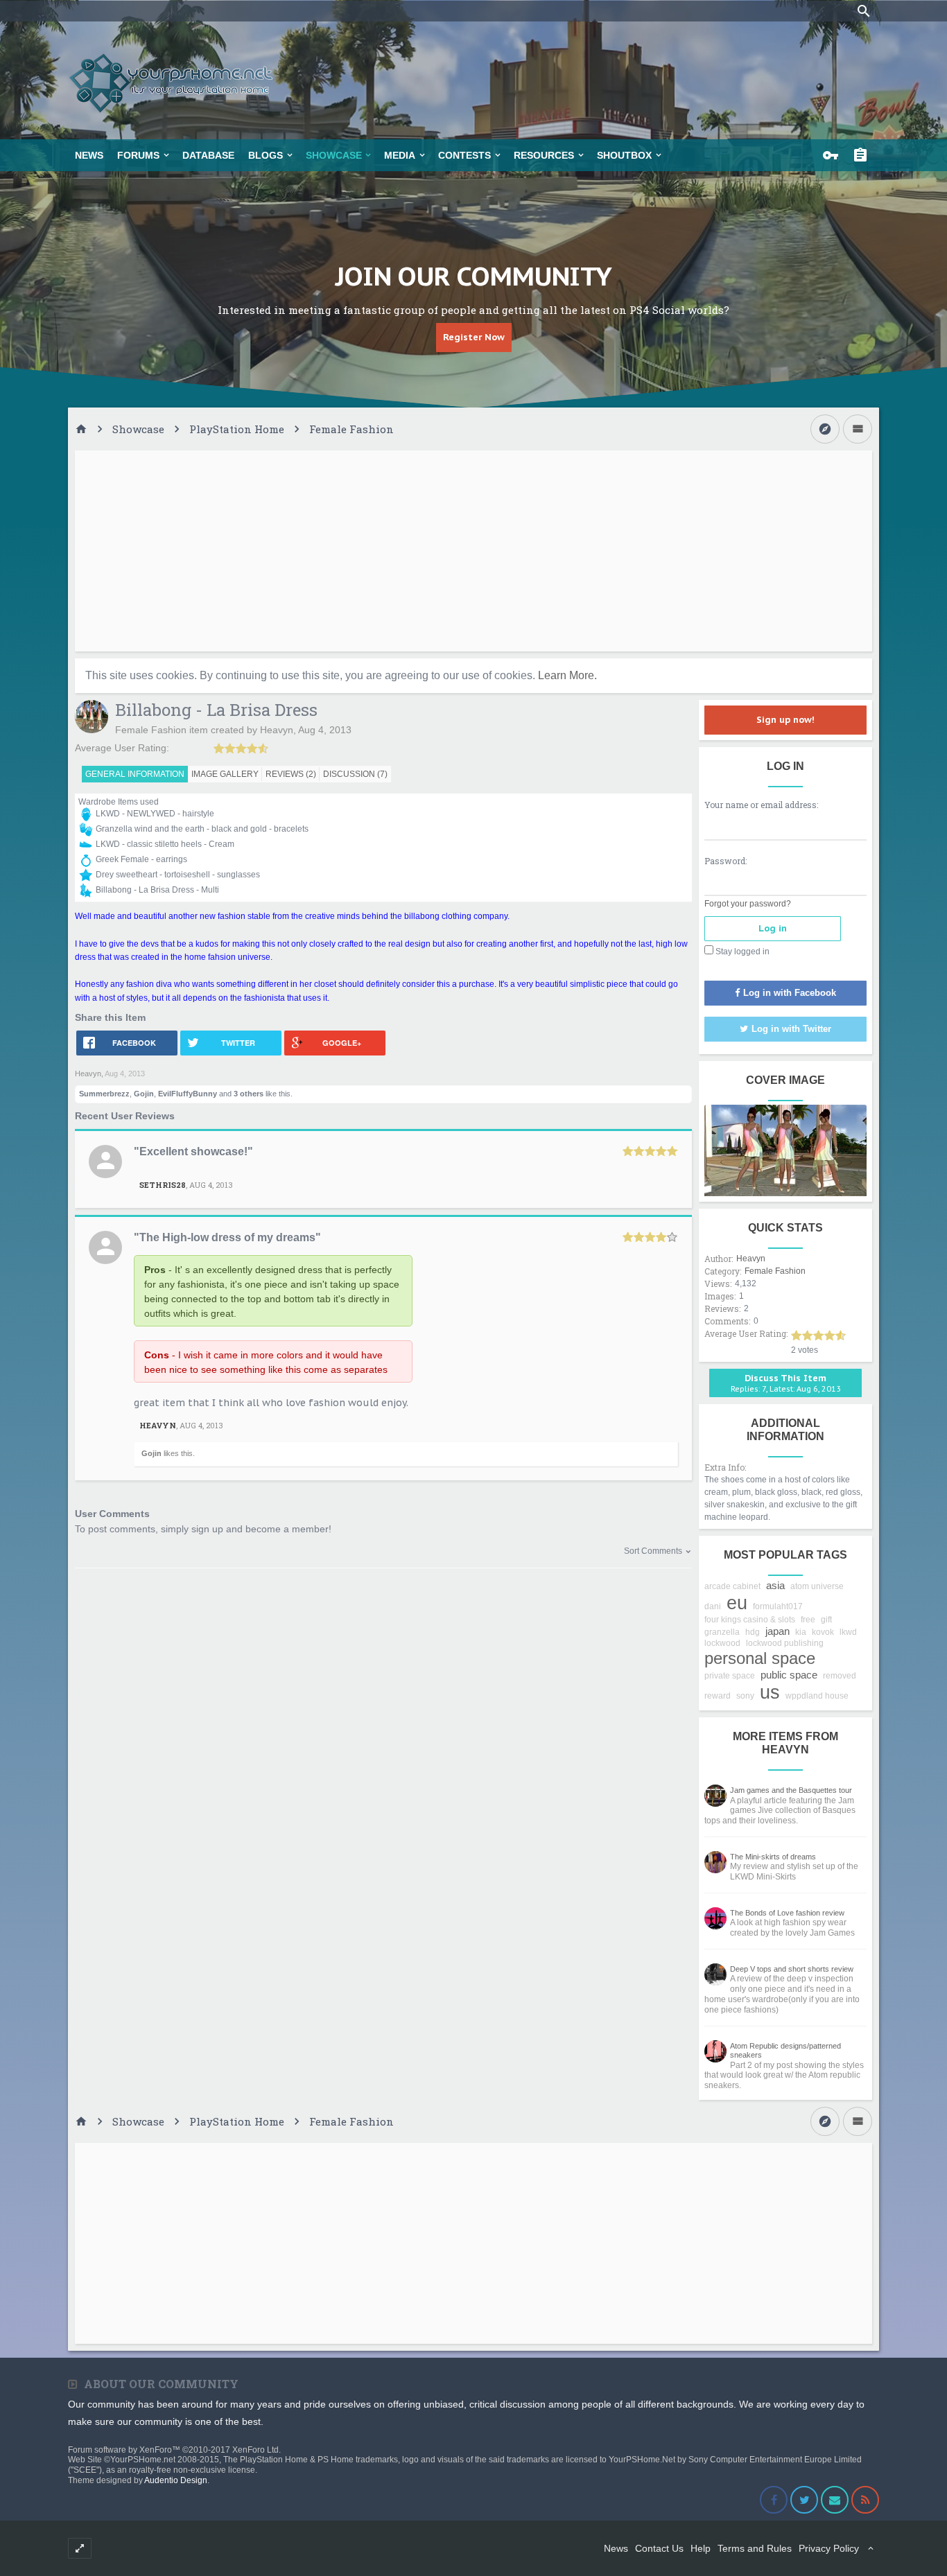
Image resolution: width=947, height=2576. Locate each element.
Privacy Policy (829, 2548)
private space (730, 1676)
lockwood (722, 1643)
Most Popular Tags (785, 1555)
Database (208, 155)
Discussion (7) (355, 774)
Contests (464, 155)
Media (400, 155)
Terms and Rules (755, 2548)
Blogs (266, 155)
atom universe (817, 1586)
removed (840, 1676)
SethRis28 (163, 1185)
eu (737, 1603)
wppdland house (817, 1696)
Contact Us (659, 2548)
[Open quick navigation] (825, 429)
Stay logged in (741, 952)
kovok (823, 1632)
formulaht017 (778, 1606)
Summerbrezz (104, 1094)
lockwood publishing (785, 1643)
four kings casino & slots (750, 1620)
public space (789, 1675)
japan (777, 1631)
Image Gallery (225, 774)
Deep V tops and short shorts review (792, 1969)
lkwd (848, 1632)
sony (745, 1696)
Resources (544, 155)
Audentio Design (176, 2480)
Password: (726, 861)
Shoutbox (624, 155)
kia (801, 1632)
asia (775, 1585)
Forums (138, 155)
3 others (249, 1094)
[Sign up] (864, 155)
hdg (753, 1632)
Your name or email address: (761, 805)
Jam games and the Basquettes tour (791, 1790)
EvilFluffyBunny (188, 1094)
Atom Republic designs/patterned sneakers (785, 2051)
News (89, 155)
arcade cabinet (732, 1586)
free (808, 1620)
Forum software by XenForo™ (174, 2450)
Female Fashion (151, 730)
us (770, 1692)
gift (826, 1620)
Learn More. (567, 675)
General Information (135, 774)
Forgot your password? (748, 904)
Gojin (144, 1094)
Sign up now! (785, 720)
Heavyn (277, 730)
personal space (760, 1658)
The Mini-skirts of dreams (773, 1857)
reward (718, 1696)
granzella (722, 1632)
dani (713, 1606)
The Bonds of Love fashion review (787, 1913)
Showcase (334, 155)
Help (701, 2548)
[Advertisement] (473, 551)
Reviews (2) (291, 774)
